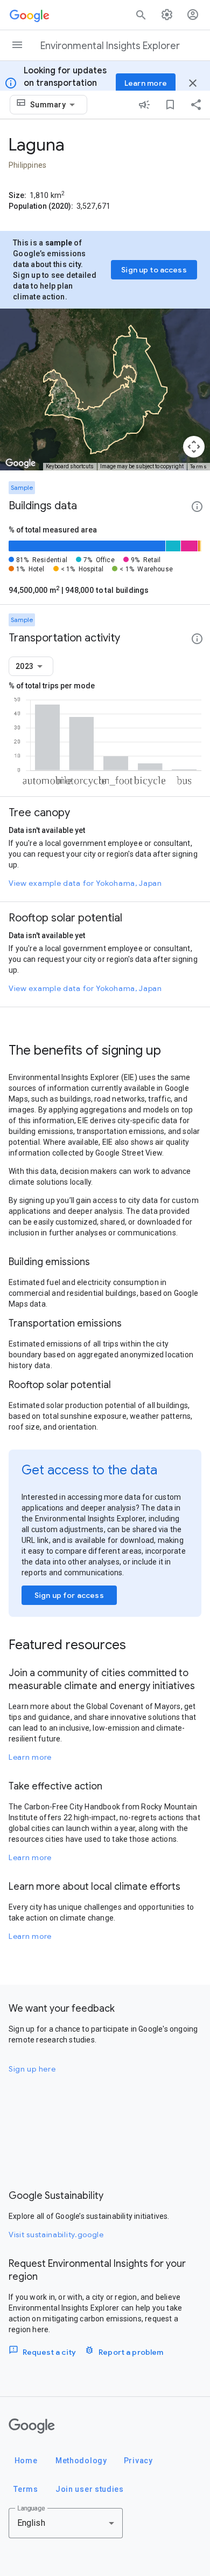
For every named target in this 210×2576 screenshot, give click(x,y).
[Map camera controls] (194, 447)
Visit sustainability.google (56, 2235)
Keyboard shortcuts (70, 466)
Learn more (30, 1757)
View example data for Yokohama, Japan (85, 883)
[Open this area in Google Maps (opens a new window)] (20, 463)
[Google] (32, 2426)
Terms (199, 466)
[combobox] (54, 105)
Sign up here (32, 2069)
